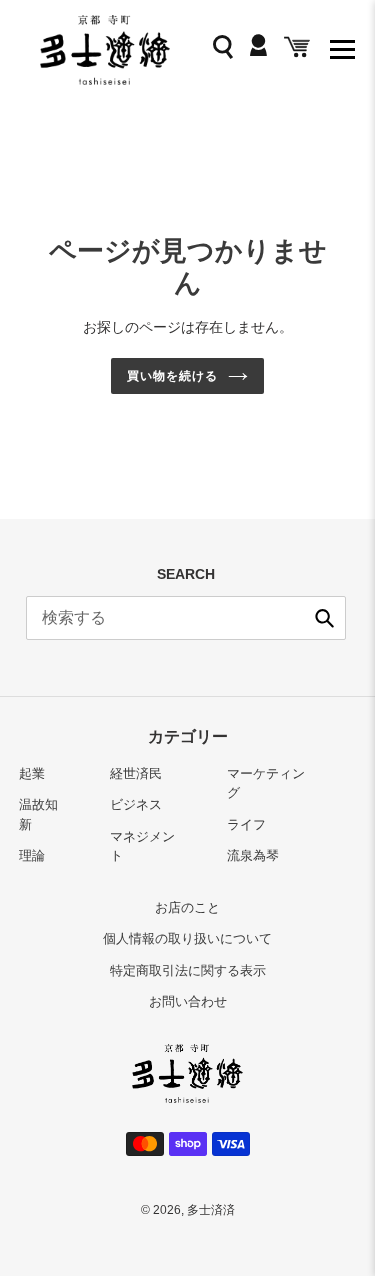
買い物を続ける (172, 376)
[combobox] (186, 618)
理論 (32, 855)
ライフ (246, 824)
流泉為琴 (253, 855)
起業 (32, 773)
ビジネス (136, 804)
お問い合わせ (188, 1001)
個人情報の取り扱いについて (187, 938)
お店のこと (187, 907)
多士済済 (211, 1210)
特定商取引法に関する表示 (188, 970)
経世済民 (136, 773)
